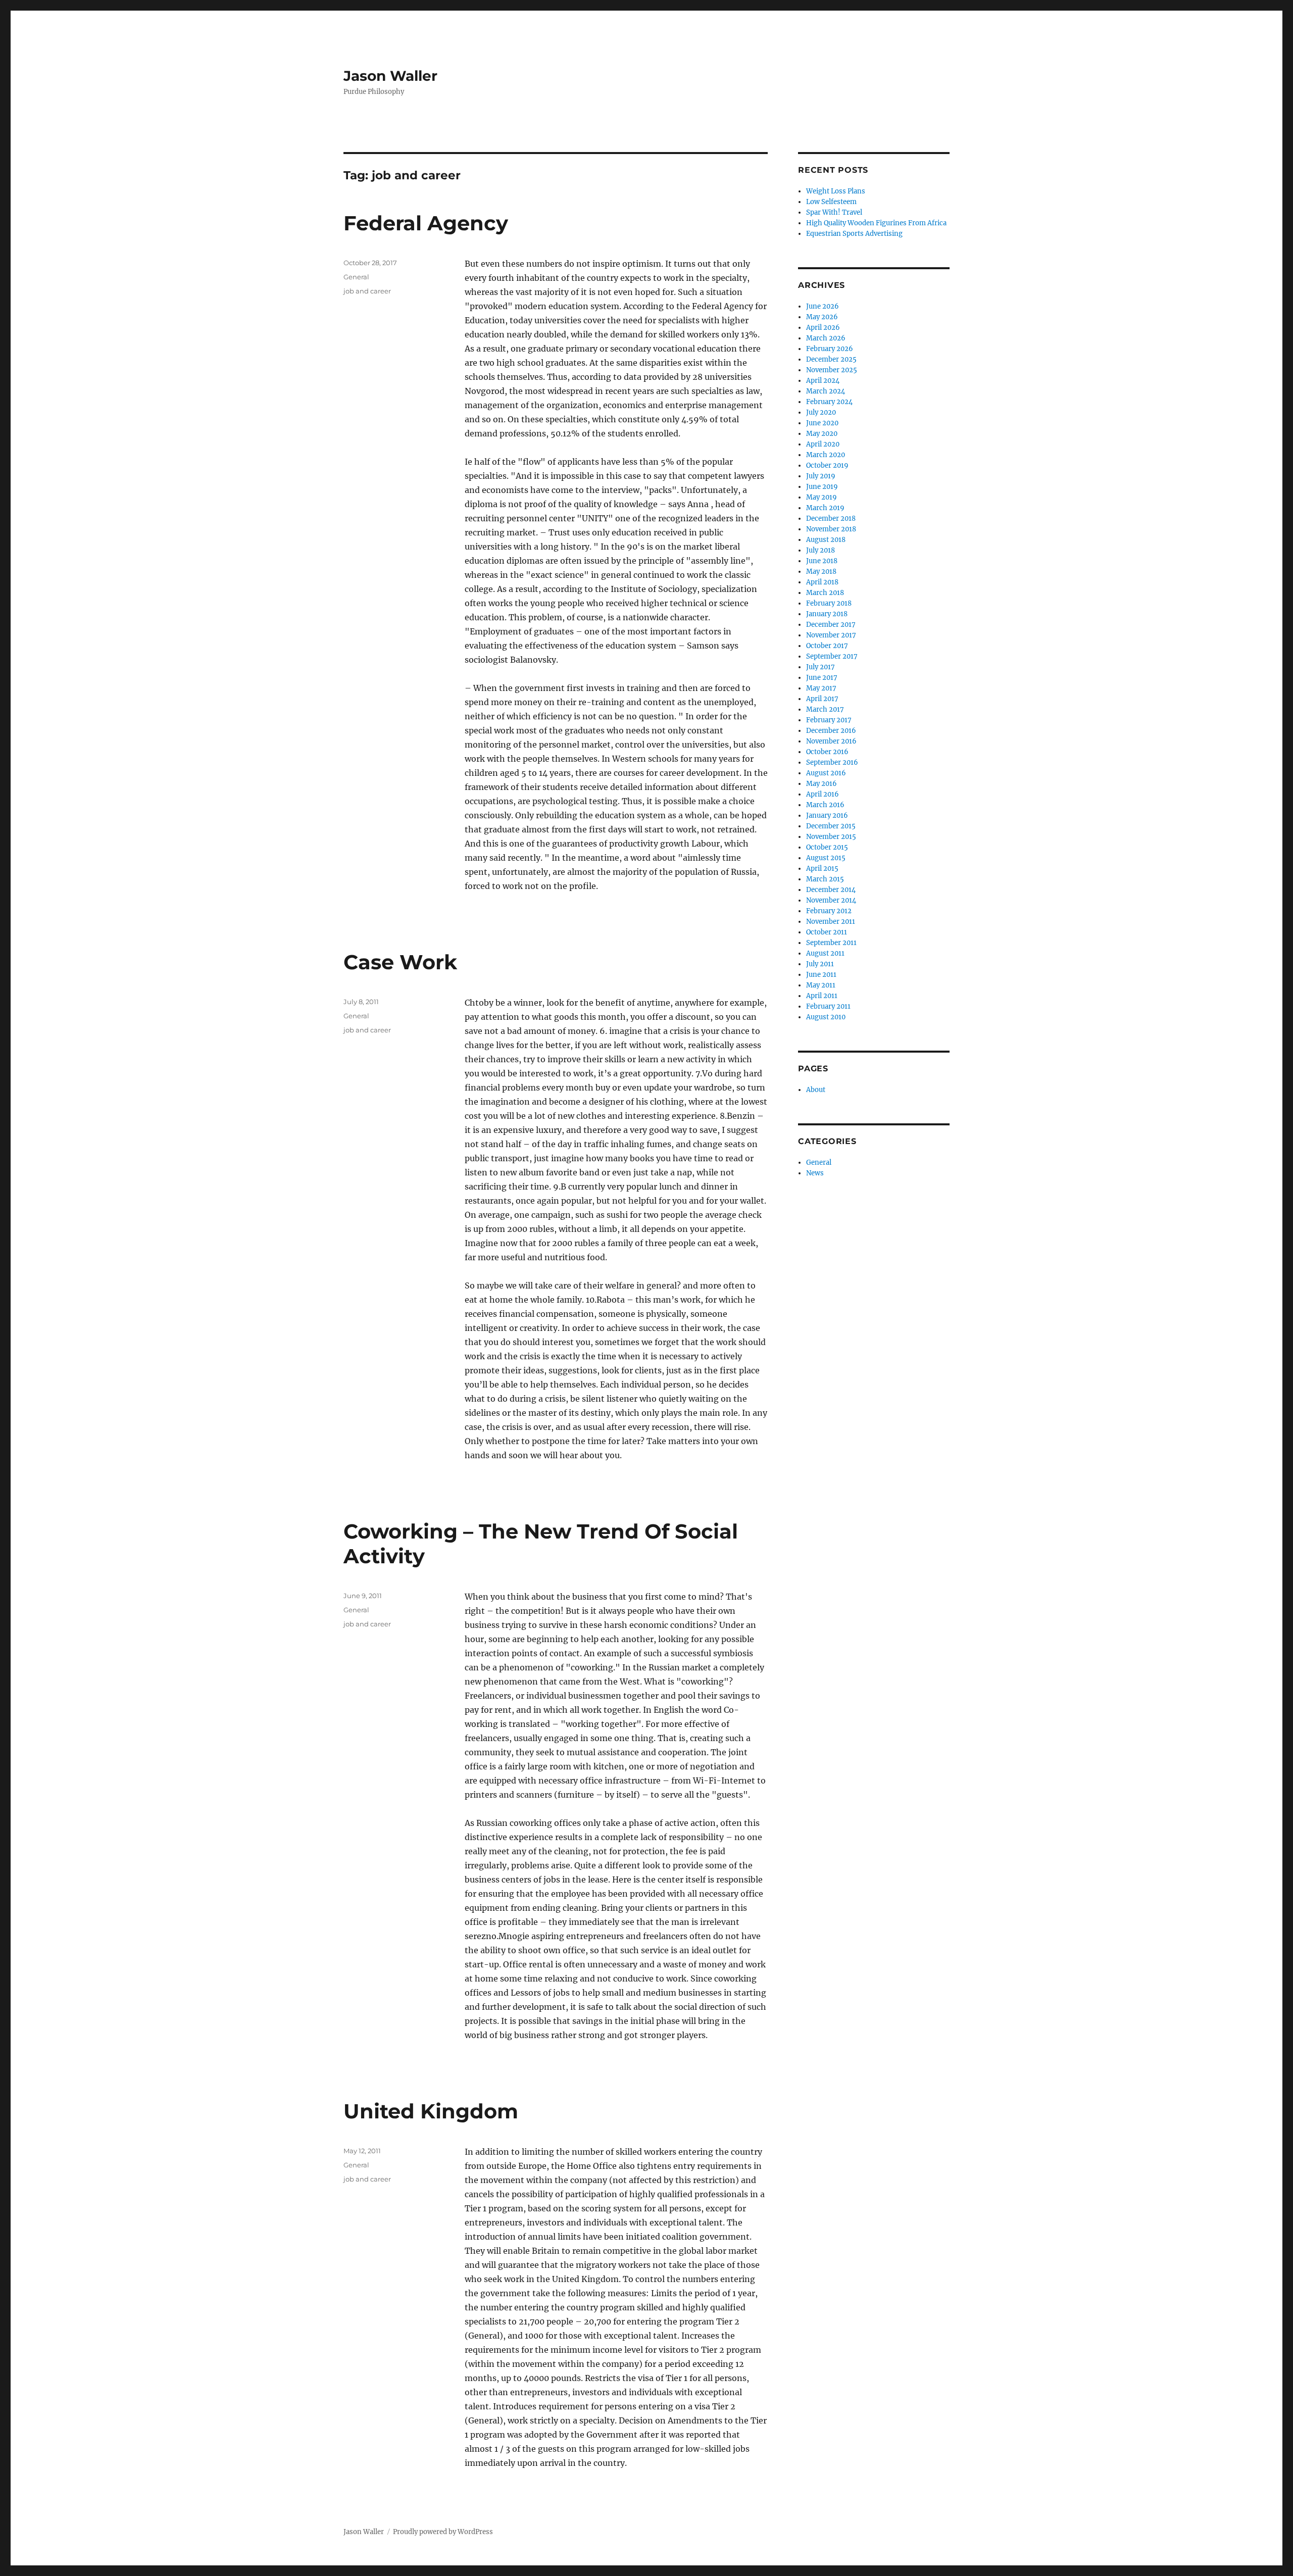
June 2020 (822, 423)
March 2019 (825, 508)
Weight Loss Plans (836, 191)
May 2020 (822, 434)
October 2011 (827, 932)
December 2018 (831, 518)
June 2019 (822, 487)
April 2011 (822, 996)
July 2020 (821, 412)
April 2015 (822, 869)
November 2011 (831, 922)
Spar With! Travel (834, 212)
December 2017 (831, 625)
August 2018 (826, 540)
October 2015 (827, 847)
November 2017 (831, 635)
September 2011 (831, 943)
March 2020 (826, 455)
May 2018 (821, 572)
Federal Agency (426, 223)
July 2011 (820, 964)
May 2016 (822, 784)
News (815, 1173)
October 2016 (827, 752)
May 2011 (821, 985)
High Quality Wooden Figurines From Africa (876, 223)
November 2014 (831, 900)
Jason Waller (390, 76)
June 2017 (822, 678)
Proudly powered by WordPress (443, 2532)
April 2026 (823, 328)
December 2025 (831, 359)
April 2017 (822, 699)
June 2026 (823, 306)
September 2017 (832, 656)
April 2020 (823, 444)
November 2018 (831, 529)
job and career (367, 291)
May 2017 (821, 688)
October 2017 (827, 646)
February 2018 (829, 603)
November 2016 (831, 741)
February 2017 (829, 720)
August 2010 (826, 1017)
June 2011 (821, 975)
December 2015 (831, 826)
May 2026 (822, 317)
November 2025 (832, 370)
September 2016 (832, 762)
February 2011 (828, 1006)
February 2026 (830, 349)
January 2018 (827, 614)
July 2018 (820, 550)
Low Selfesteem (831, 202)
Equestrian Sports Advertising (854, 234)
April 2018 (822, 582)
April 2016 (823, 794)
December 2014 (831, 890)
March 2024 (826, 391)
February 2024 (829, 402)
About (816, 1090)
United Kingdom (431, 2111)
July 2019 (821, 476)
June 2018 (822, 561)
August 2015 (826, 858)
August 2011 (825, 953)
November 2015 (831, 837)
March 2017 (825, 709)
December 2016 (831, 731)
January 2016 (827, 815)
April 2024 (823, 381)
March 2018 (825, 593)
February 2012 (829, 911)
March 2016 (825, 805)
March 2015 (825, 879)
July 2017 (820, 667)
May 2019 (822, 497)
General (356, 277)
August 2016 (826, 773)
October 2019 (827, 465)
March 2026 (826, 338)
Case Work (400, 962)
